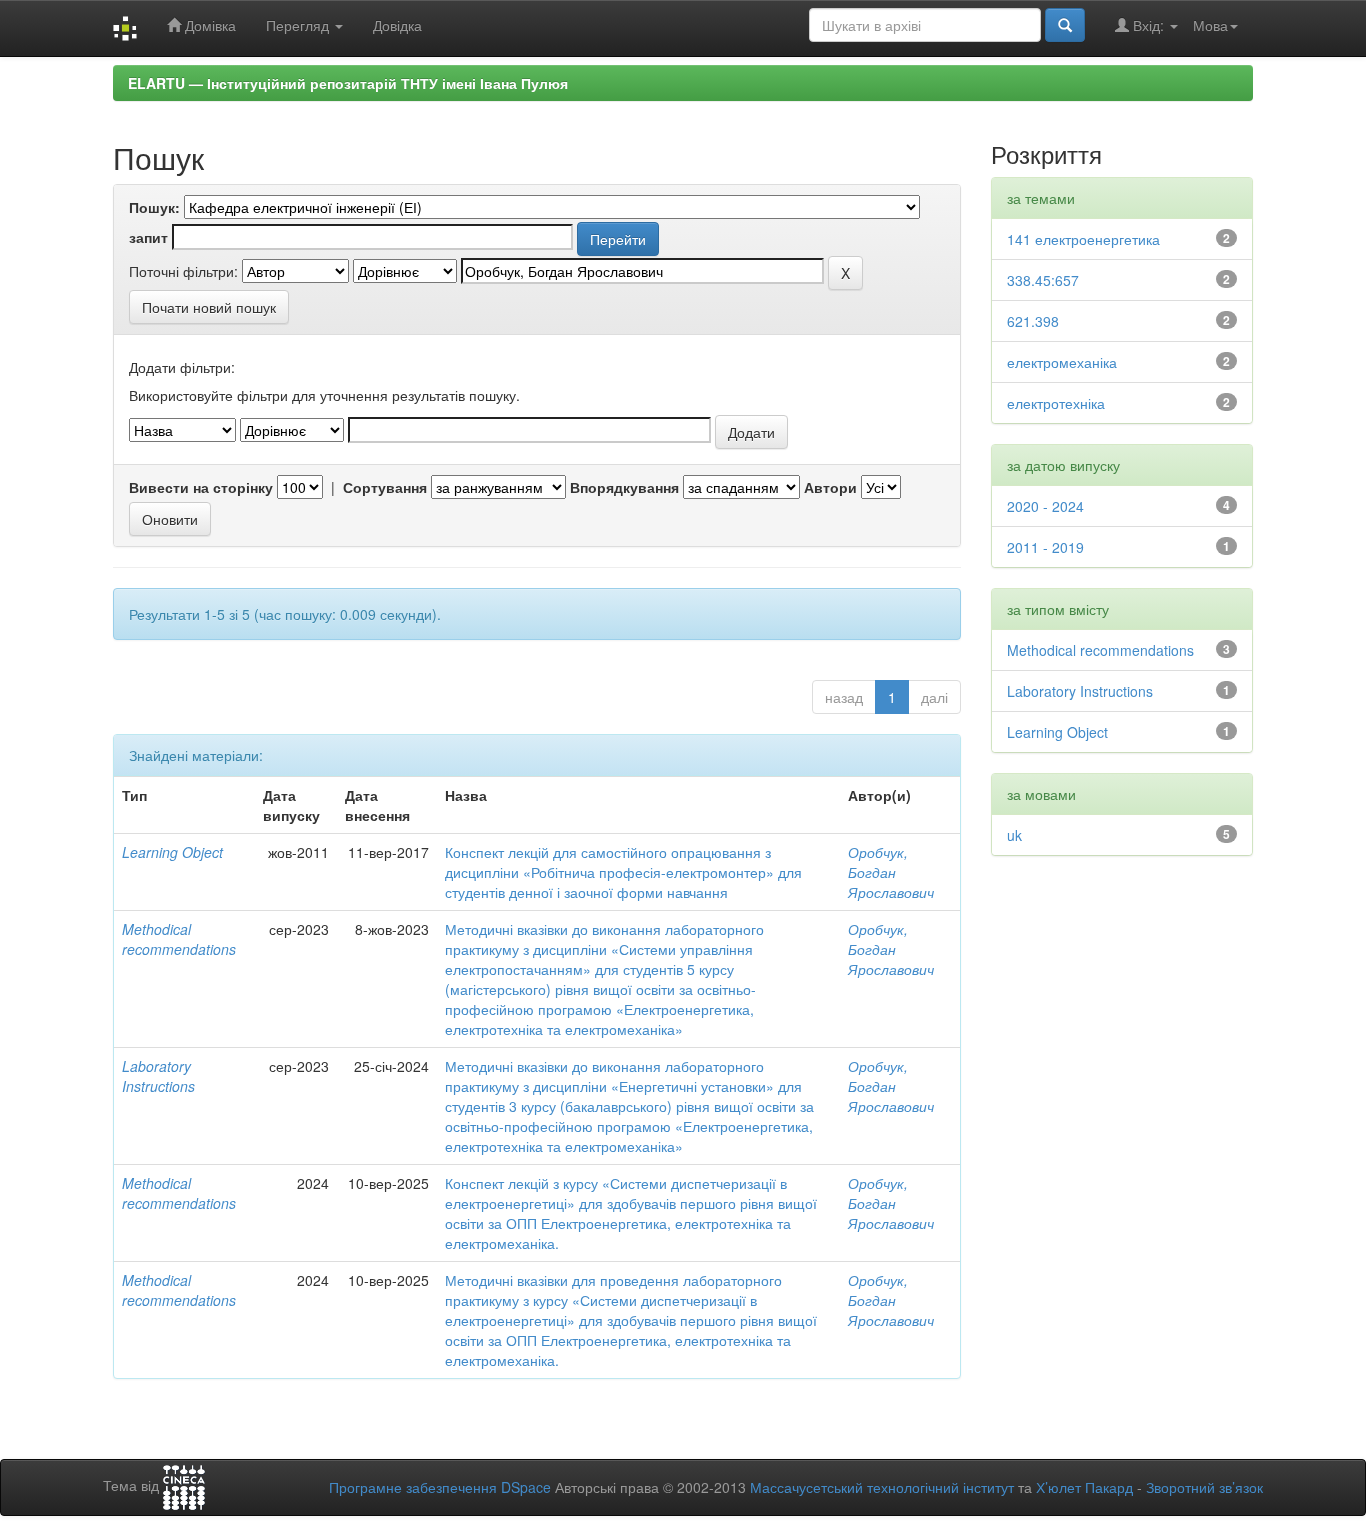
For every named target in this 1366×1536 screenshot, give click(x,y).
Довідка (397, 25)
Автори (830, 487)
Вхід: (1148, 25)
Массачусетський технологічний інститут (882, 1487)
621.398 (1033, 321)
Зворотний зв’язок (1204, 1487)
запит (148, 237)
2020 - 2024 (1045, 506)
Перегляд (299, 25)
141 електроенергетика (1083, 239)
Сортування (385, 487)
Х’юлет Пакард (1084, 1487)
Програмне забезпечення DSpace (440, 1487)
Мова (1210, 25)
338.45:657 (1043, 280)
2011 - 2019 (1045, 547)
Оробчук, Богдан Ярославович (891, 872)
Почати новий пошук (209, 307)
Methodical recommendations (179, 939)
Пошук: (154, 207)
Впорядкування (624, 487)
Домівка (208, 25)
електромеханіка (1062, 362)
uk (1014, 835)
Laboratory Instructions (158, 1076)
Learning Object (172, 852)
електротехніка (1056, 403)
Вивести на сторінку (201, 487)
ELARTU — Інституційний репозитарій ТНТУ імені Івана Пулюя (348, 83)
